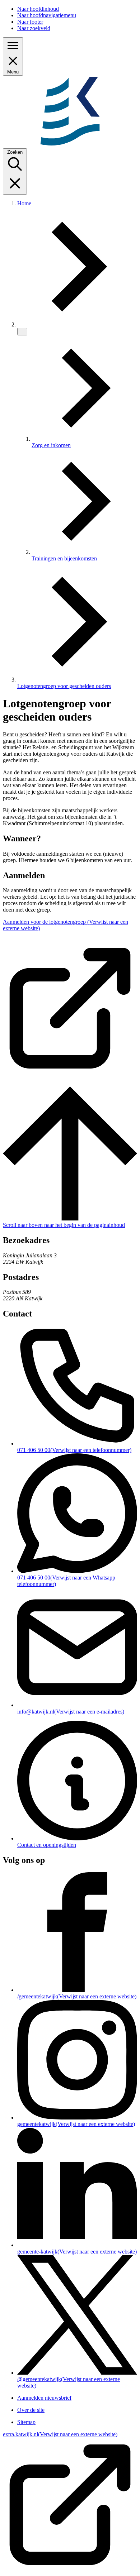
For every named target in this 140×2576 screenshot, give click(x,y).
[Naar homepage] (70, 145)
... (22, 332)
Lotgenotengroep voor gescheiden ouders (64, 686)
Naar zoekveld (34, 28)
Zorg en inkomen (51, 445)
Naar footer (30, 22)
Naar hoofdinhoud (38, 9)
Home (24, 203)
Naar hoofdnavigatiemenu (47, 15)
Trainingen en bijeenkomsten (64, 558)
